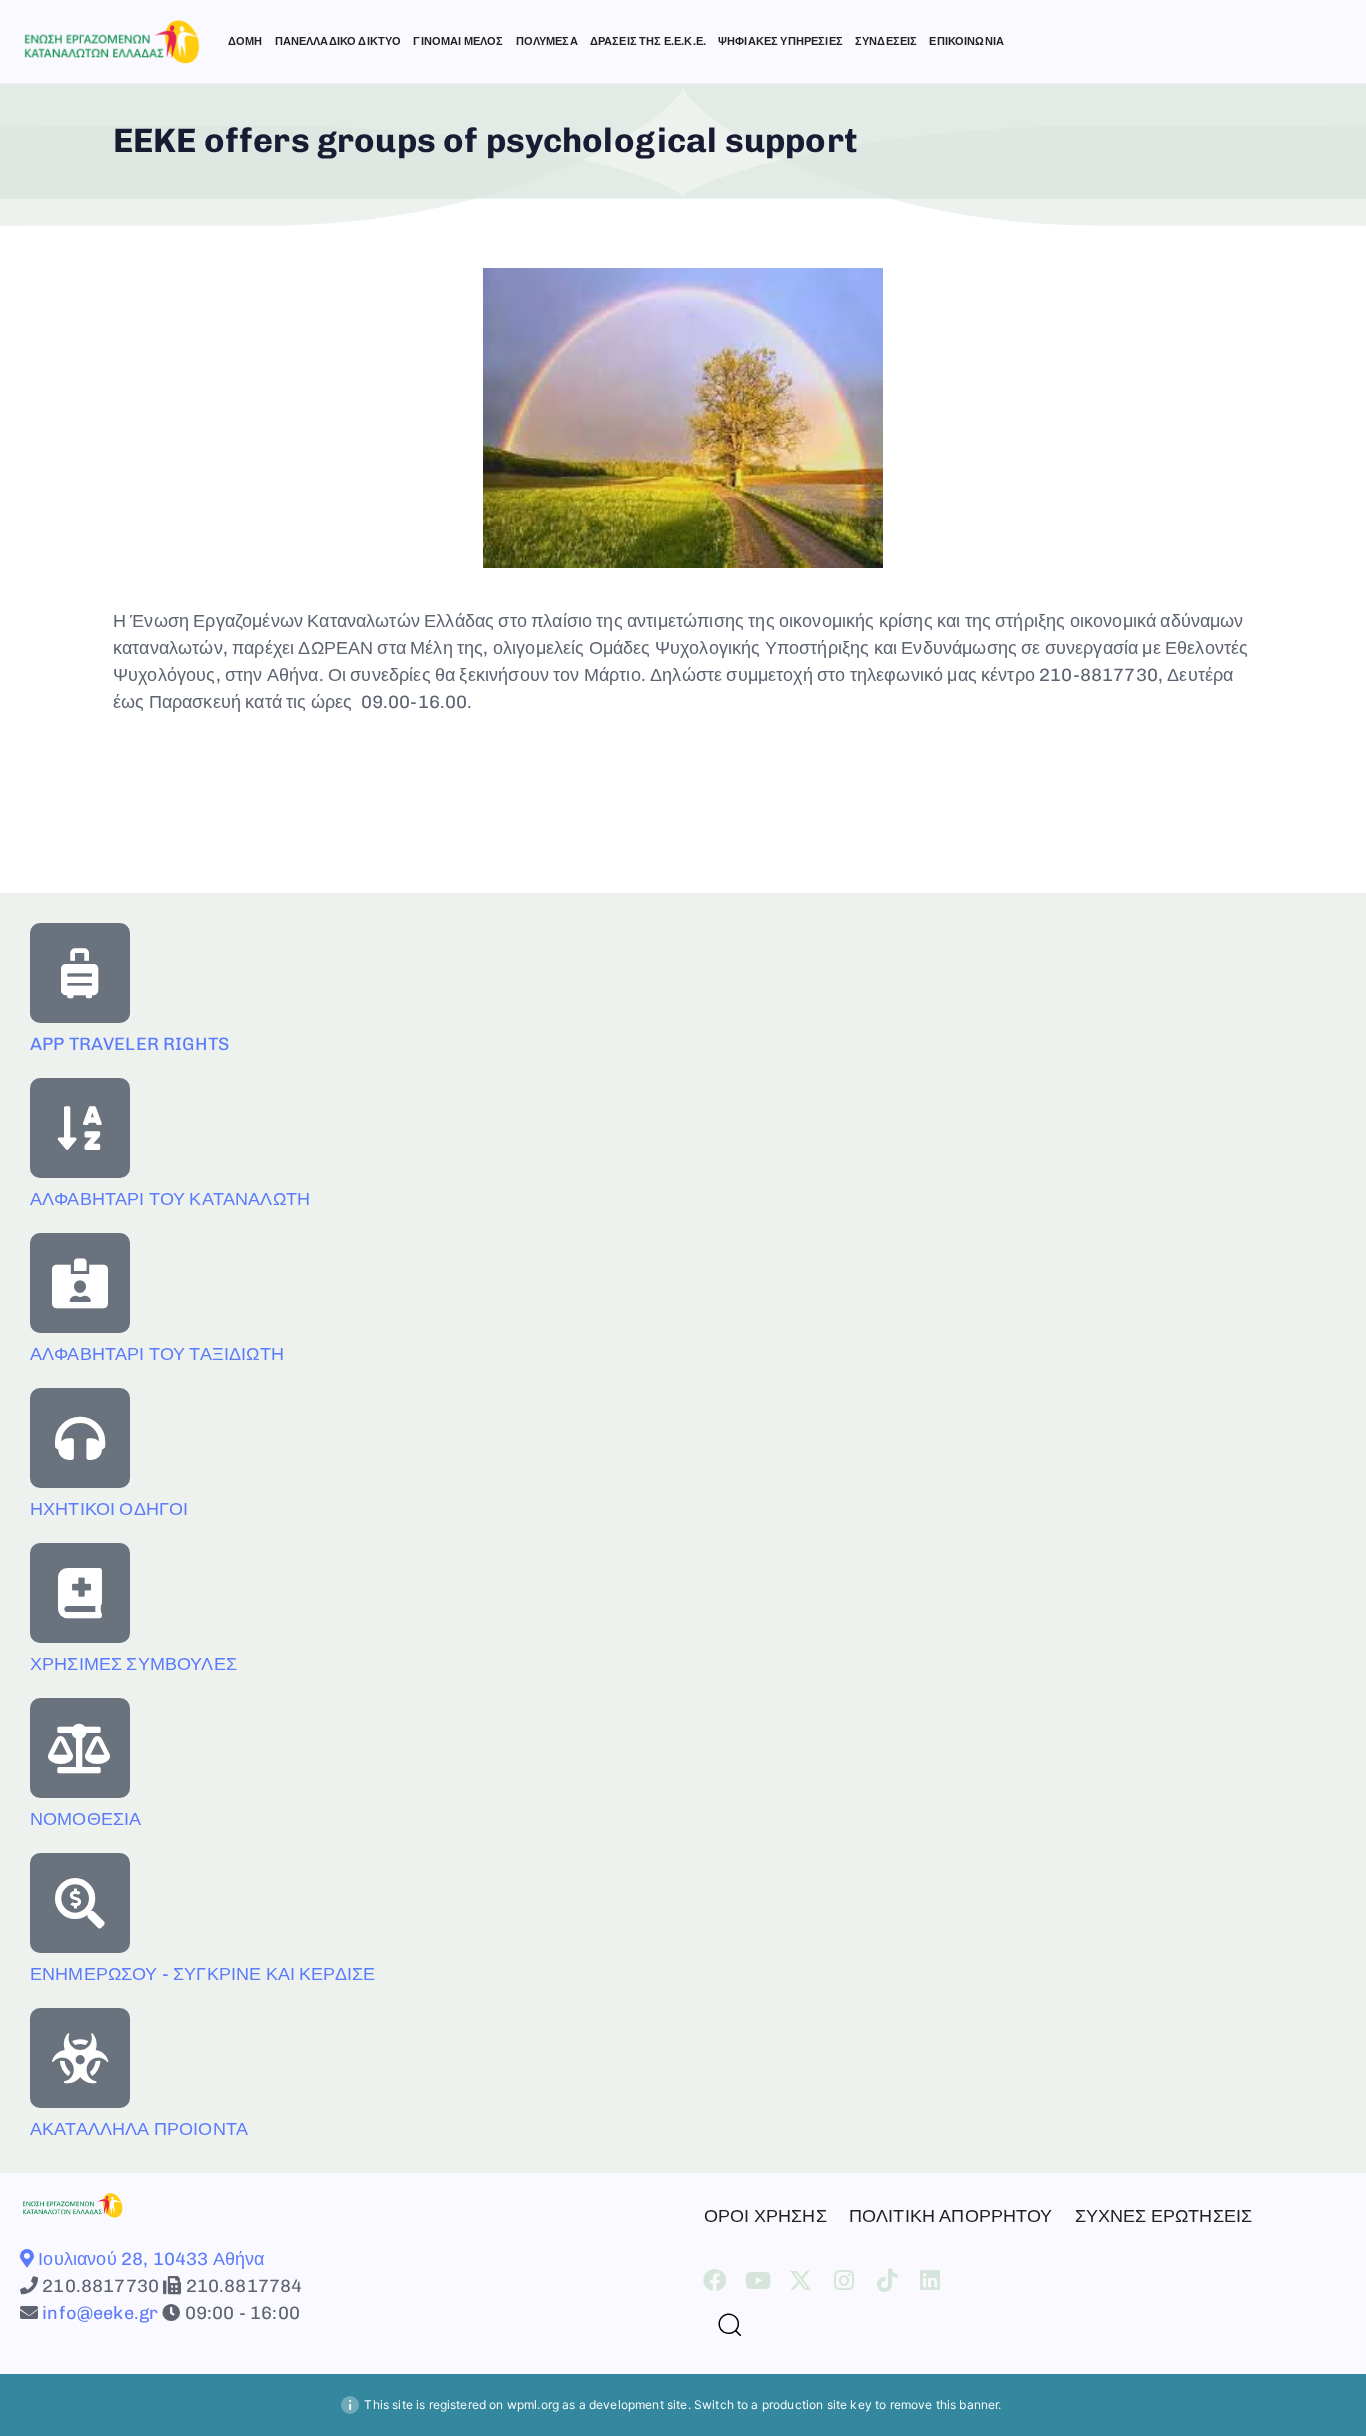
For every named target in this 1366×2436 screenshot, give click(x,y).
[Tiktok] (887, 2280)
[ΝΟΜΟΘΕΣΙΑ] (80, 1748)
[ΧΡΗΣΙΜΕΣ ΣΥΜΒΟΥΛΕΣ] (80, 1593)
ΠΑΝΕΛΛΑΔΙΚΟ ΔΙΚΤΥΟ (338, 41)
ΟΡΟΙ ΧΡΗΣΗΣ (765, 2216)
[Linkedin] (930, 2280)
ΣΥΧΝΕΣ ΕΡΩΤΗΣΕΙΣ (1164, 2216)
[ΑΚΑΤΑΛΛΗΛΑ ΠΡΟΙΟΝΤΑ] (80, 2058)
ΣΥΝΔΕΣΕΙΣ (886, 41)
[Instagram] (844, 2280)
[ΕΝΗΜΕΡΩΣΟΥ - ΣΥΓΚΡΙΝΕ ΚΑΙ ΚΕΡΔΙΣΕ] (80, 1903)
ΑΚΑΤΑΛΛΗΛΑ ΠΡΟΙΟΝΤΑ (139, 2129)
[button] (722, 2324)
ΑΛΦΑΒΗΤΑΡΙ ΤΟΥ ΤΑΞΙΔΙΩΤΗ (157, 1354)
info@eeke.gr (98, 2313)
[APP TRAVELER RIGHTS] (80, 973)
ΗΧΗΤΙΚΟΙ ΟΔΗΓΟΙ (109, 1509)
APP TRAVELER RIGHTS (129, 1044)
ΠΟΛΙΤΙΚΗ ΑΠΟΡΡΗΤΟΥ (951, 2216)
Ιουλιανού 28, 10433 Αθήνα (149, 2259)
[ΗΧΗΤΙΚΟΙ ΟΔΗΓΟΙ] (80, 1438)
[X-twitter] (800, 2280)
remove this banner (944, 2404)
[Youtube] (757, 2280)
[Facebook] (714, 2280)
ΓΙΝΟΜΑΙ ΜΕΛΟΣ (458, 41)
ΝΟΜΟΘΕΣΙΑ (85, 1819)
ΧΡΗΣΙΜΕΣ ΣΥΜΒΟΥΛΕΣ (133, 1664)
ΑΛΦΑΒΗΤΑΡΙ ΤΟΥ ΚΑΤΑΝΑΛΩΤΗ (170, 1199)
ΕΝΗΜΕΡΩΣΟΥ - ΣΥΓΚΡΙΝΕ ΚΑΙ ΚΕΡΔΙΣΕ (202, 1974)
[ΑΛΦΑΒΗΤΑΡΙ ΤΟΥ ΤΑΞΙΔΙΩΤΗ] (80, 1283)
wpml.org (533, 2404)
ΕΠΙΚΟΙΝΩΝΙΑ (966, 41)
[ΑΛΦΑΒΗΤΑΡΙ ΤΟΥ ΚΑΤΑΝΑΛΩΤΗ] (80, 1128)
